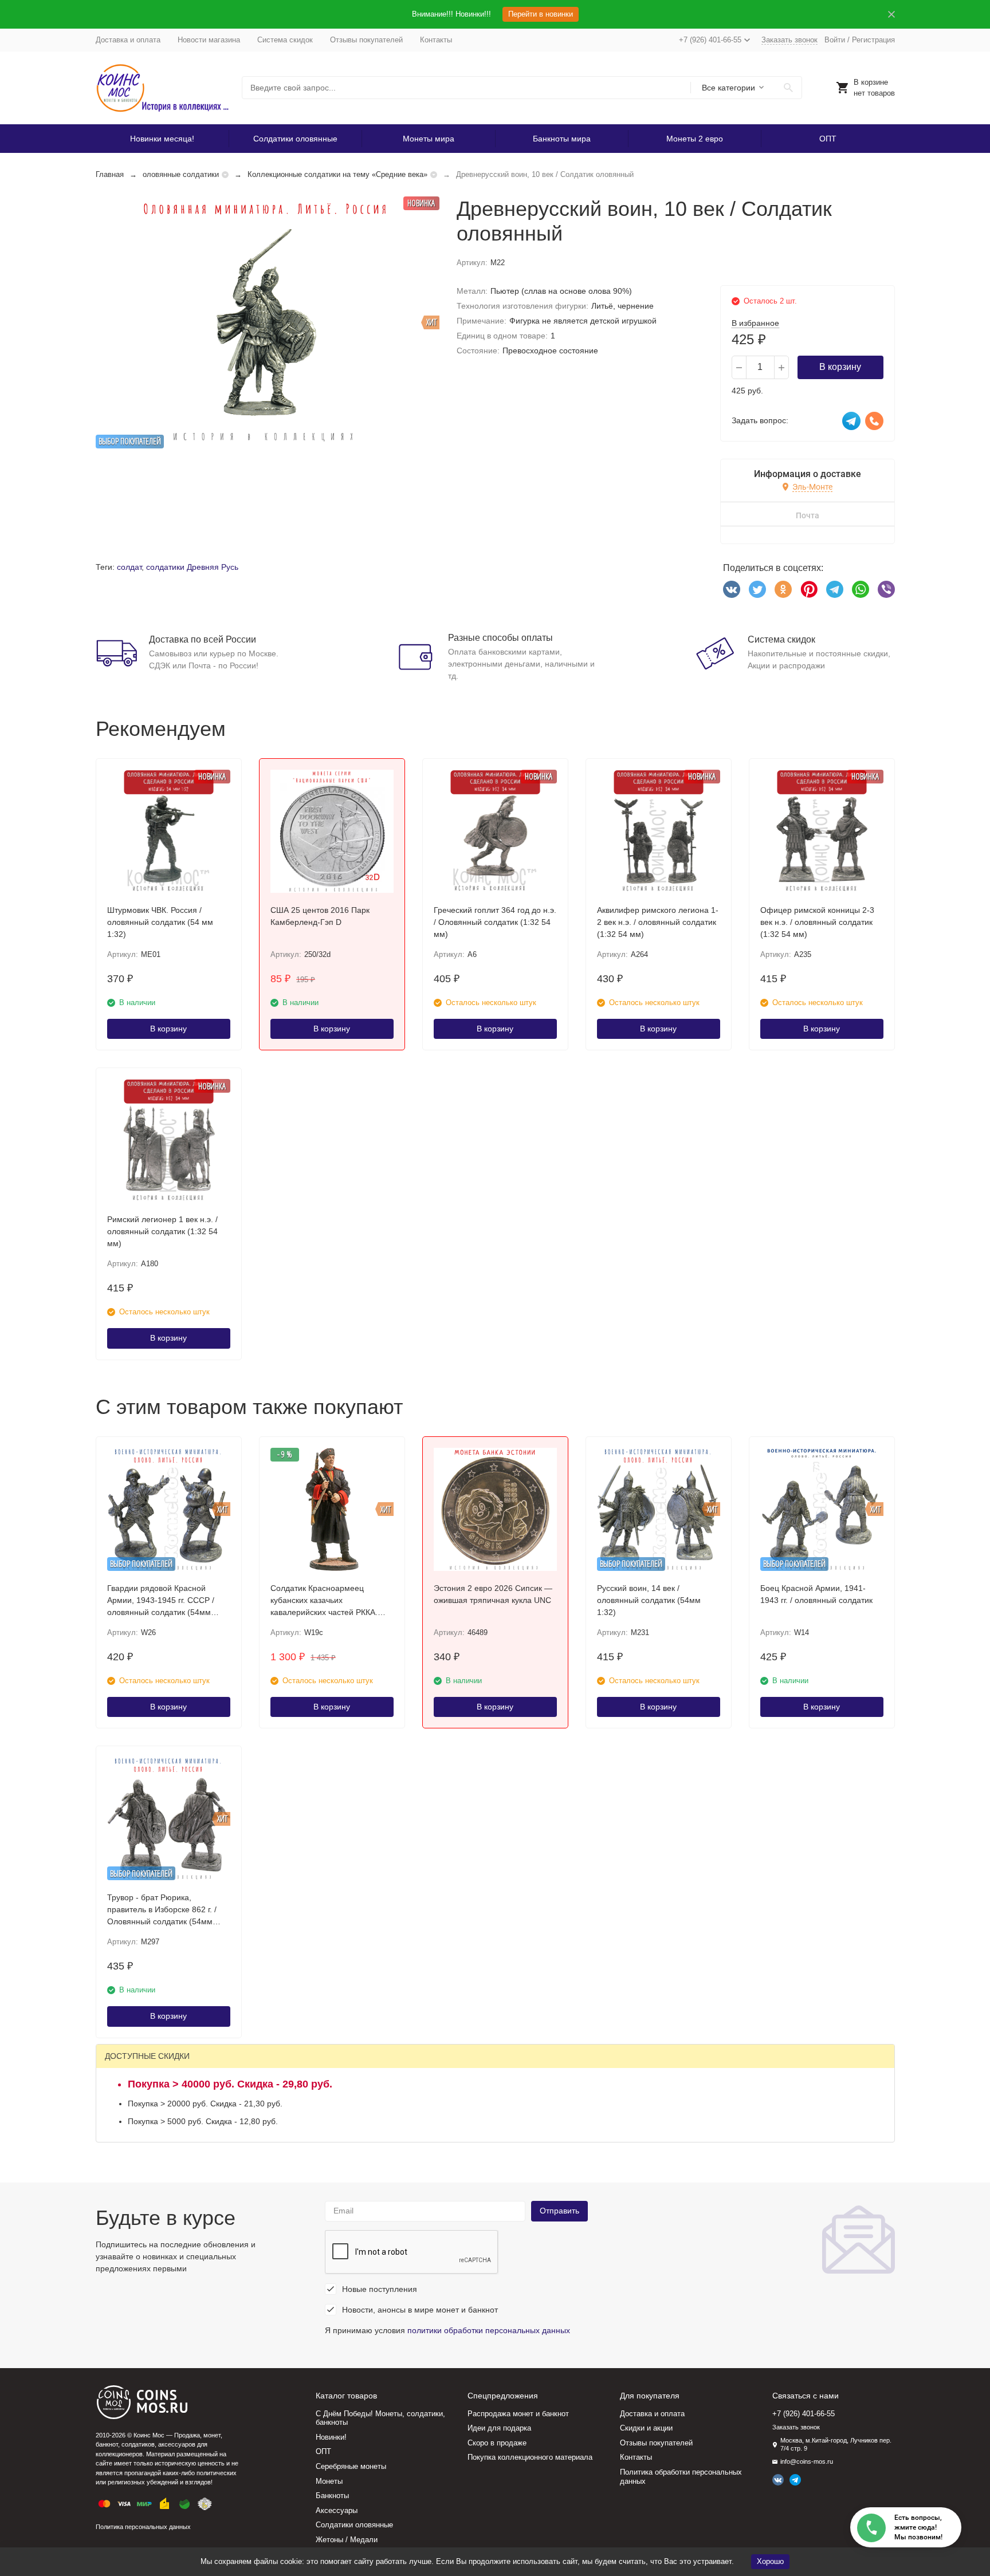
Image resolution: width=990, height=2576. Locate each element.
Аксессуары (337, 2510)
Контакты (436, 40)
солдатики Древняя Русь (192, 567)
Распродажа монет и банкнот (518, 2414)
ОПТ (828, 139)
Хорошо (770, 2561)
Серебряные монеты (351, 2466)
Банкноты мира (562, 139)
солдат (129, 567)
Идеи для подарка (499, 2428)
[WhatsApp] (861, 589)
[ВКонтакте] (732, 589)
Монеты (329, 2481)
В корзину (840, 367)
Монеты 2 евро (695, 139)
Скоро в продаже (497, 2443)
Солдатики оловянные (295, 139)
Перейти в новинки (541, 14)
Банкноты (332, 2496)
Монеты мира (429, 139)
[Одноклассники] (783, 589)
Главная (110, 174)
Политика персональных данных (143, 2527)
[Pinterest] (809, 589)
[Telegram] (835, 589)
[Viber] (886, 589)
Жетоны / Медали (347, 2540)
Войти (835, 40)
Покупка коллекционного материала (530, 2457)
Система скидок (285, 40)
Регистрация (873, 40)
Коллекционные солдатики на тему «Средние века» (337, 174)
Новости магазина (209, 40)
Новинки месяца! (162, 139)
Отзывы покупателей (366, 40)
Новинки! (331, 2437)
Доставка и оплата (128, 40)
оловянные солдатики (181, 174)
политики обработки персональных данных (489, 2330)
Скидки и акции (646, 2428)
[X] (757, 589)
